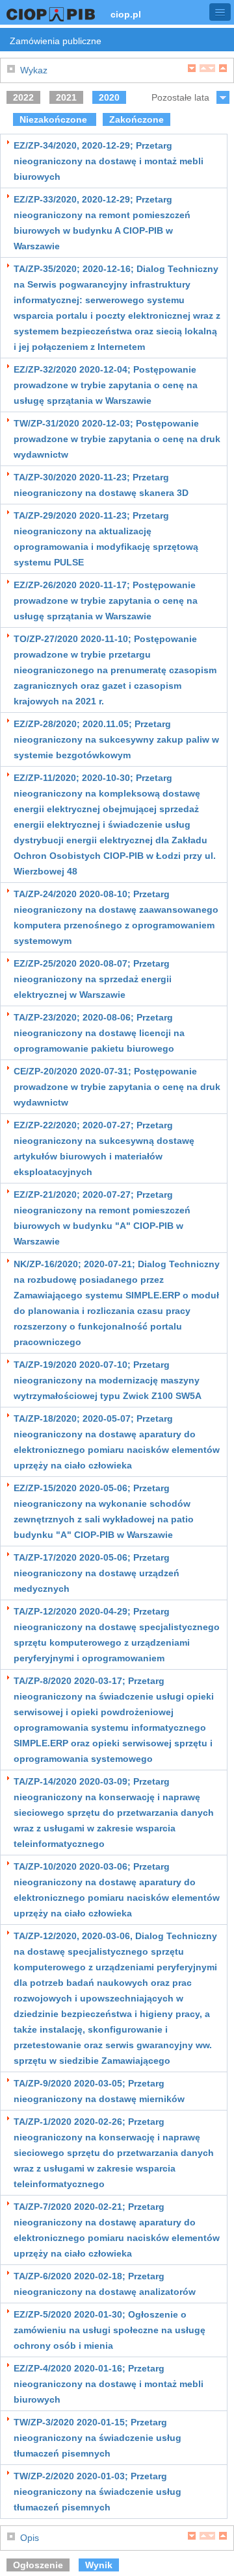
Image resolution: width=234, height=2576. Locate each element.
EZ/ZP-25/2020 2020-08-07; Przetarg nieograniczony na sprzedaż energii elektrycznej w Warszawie (93, 979)
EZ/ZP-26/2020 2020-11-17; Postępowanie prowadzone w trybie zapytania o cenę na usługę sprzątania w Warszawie (106, 601)
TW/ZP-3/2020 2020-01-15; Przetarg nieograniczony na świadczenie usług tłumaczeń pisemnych (97, 2438)
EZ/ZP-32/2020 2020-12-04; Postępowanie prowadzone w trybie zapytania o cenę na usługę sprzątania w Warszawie (106, 385)
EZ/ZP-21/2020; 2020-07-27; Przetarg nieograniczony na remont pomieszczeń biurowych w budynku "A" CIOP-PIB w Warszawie (102, 1218)
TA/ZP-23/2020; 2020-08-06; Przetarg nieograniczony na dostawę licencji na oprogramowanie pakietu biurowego (99, 1033)
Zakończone (136, 119)
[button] (220, 12)
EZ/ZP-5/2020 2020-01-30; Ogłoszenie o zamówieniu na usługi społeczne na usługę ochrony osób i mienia (110, 2330)
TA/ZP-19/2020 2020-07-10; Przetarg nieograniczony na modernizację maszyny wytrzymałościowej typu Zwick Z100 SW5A (108, 1380)
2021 (66, 97)
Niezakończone (55, 119)
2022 (23, 97)
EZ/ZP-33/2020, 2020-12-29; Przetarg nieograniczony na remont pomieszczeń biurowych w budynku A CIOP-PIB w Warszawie (102, 223)
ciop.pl (126, 14)
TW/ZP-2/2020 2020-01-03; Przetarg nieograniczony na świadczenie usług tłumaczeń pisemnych (97, 2492)
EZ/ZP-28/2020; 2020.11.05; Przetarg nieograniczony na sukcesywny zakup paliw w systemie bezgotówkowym (116, 739)
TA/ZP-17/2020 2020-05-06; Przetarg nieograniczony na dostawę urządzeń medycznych (97, 1573)
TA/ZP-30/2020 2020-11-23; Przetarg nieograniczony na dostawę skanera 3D (101, 485)
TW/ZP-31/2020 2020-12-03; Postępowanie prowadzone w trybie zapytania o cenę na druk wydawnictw (117, 439)
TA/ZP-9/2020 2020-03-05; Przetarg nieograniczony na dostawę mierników (99, 2091)
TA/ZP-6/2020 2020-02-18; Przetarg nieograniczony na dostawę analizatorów (105, 2284)
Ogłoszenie (38, 2565)
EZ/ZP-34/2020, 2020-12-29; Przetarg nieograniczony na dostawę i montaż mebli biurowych (109, 161)
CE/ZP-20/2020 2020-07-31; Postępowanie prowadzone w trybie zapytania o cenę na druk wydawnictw (117, 1087)
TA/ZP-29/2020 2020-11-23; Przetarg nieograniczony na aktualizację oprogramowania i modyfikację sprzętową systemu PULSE (106, 539)
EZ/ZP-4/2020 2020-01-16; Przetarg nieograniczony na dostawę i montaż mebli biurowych (109, 2384)
